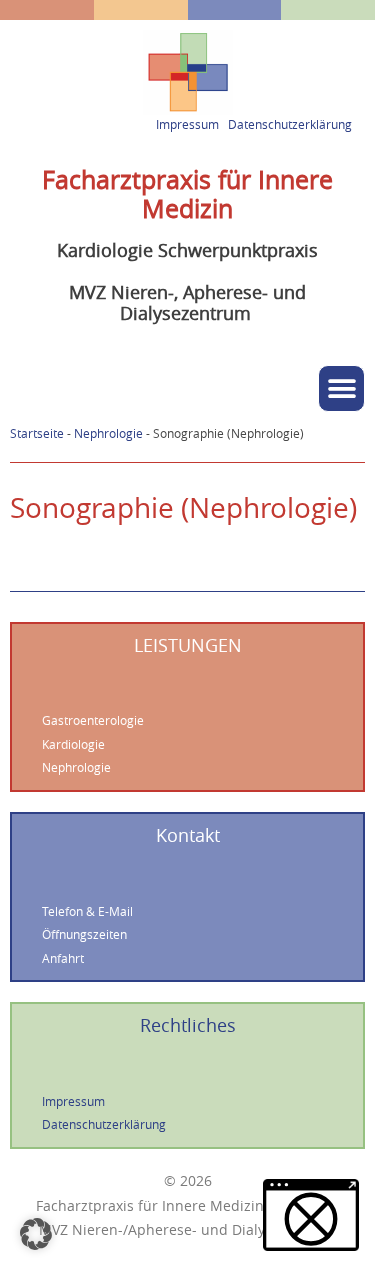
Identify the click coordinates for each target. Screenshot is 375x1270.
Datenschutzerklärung (290, 124)
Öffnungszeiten (84, 934)
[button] (341, 388)
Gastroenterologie (93, 720)
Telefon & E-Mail (87, 911)
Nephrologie (108, 433)
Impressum (187, 124)
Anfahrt (63, 958)
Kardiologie (73, 744)
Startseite (37, 433)
